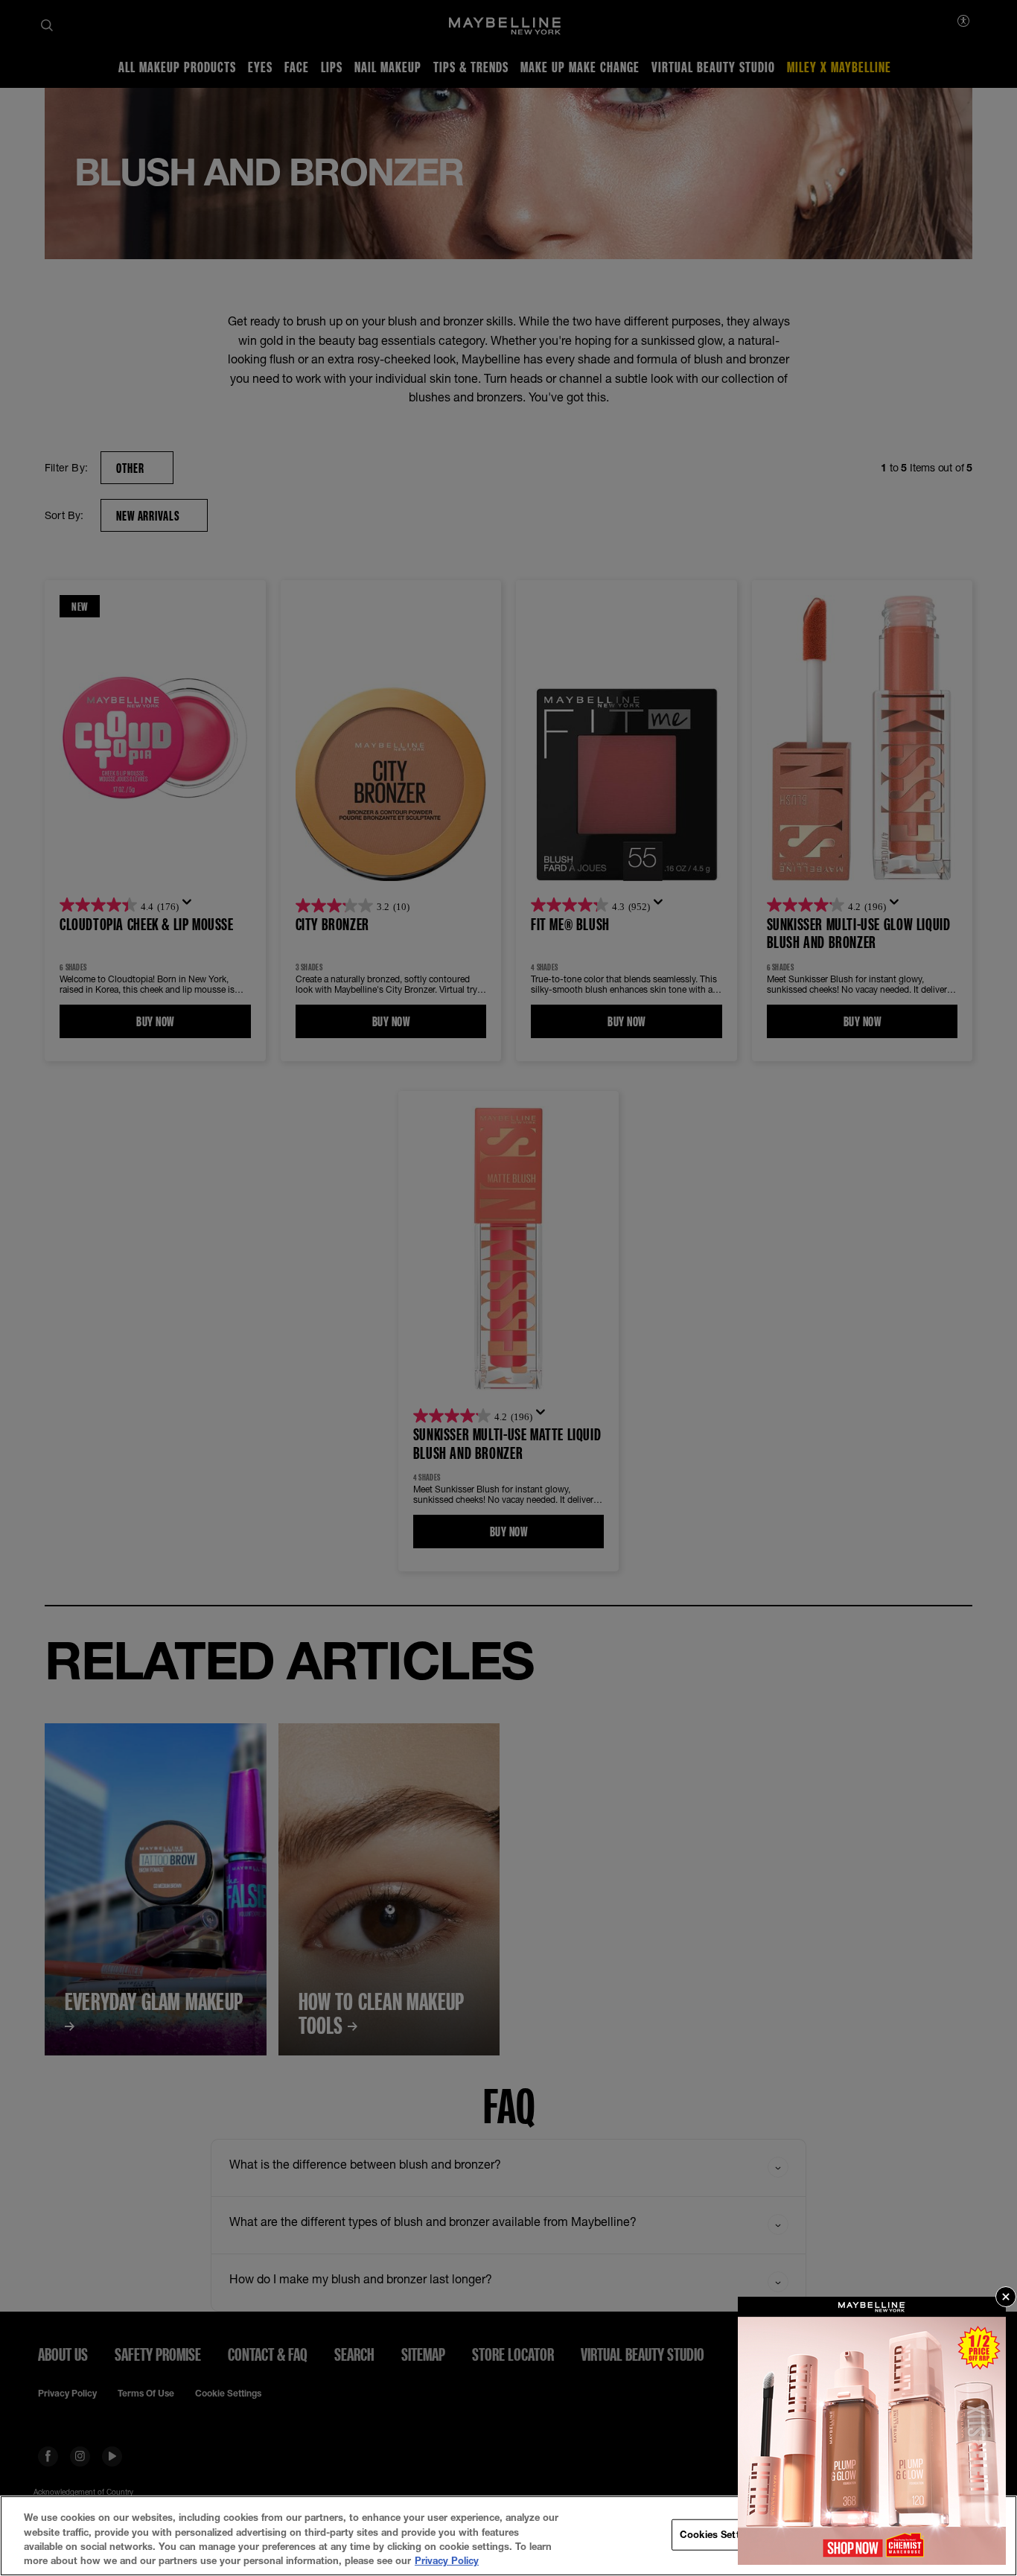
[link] (872, 2431)
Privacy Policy (447, 2560)
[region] (508, 2536)
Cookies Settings (720, 2534)
